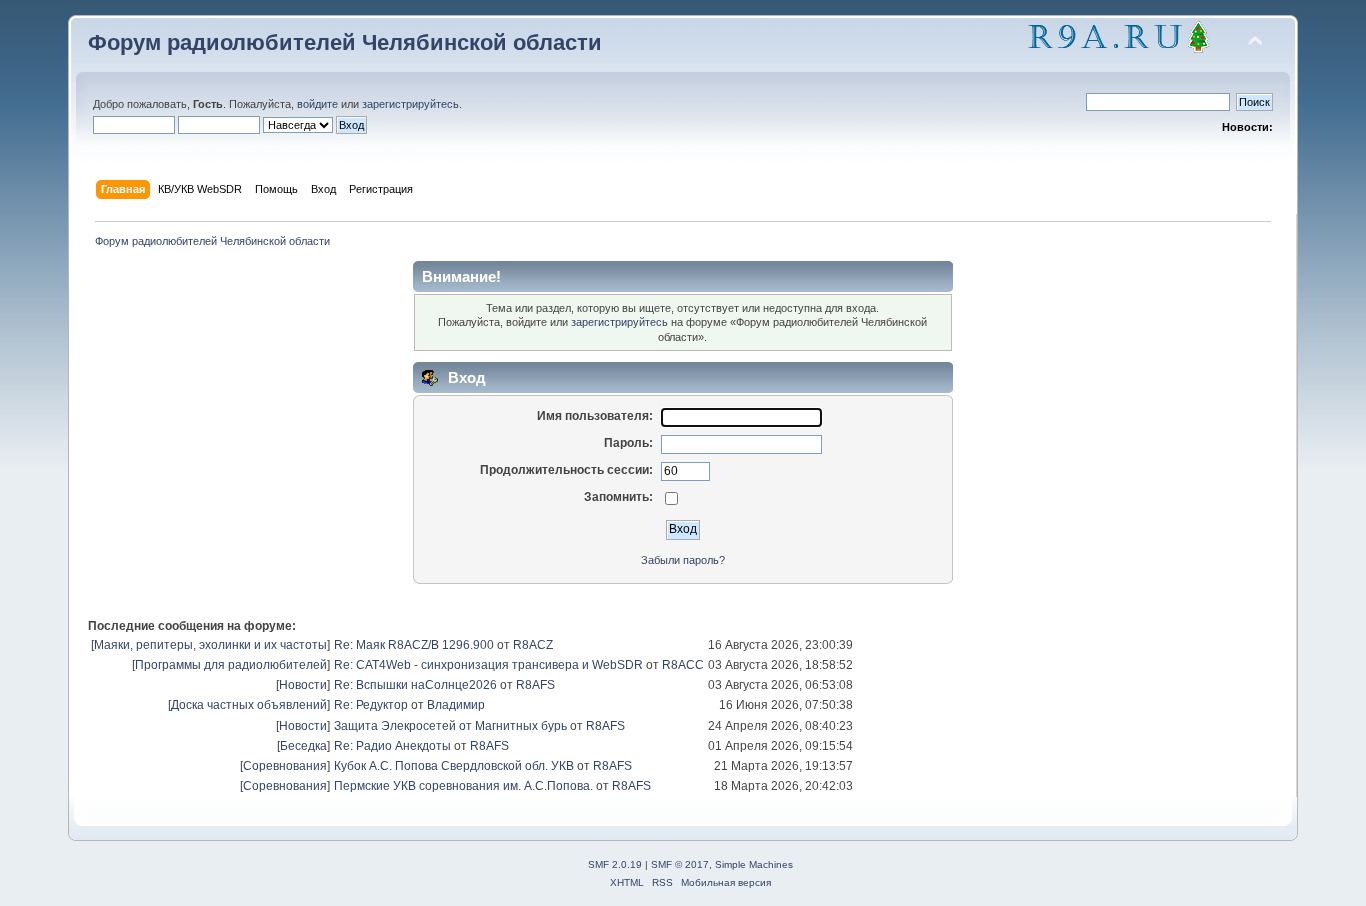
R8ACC (683, 665)
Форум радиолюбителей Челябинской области (345, 42)
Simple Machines (754, 864)
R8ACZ (533, 645)
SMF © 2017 (680, 864)
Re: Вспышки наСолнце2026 (415, 685)
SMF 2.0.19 (615, 864)
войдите (317, 104)
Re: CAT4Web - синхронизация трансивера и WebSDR (488, 665)
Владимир (456, 705)
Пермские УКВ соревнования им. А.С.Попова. (463, 786)
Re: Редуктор (371, 705)
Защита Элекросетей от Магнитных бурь (450, 726)
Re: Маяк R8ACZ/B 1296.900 (414, 645)
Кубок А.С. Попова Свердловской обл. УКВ (454, 766)
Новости (303, 685)
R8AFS (535, 685)
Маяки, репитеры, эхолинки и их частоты (210, 645)
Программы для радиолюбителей (231, 665)
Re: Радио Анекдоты (392, 746)
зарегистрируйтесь (410, 104)
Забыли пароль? (683, 560)
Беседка (303, 746)
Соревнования (285, 766)
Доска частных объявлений (249, 705)
